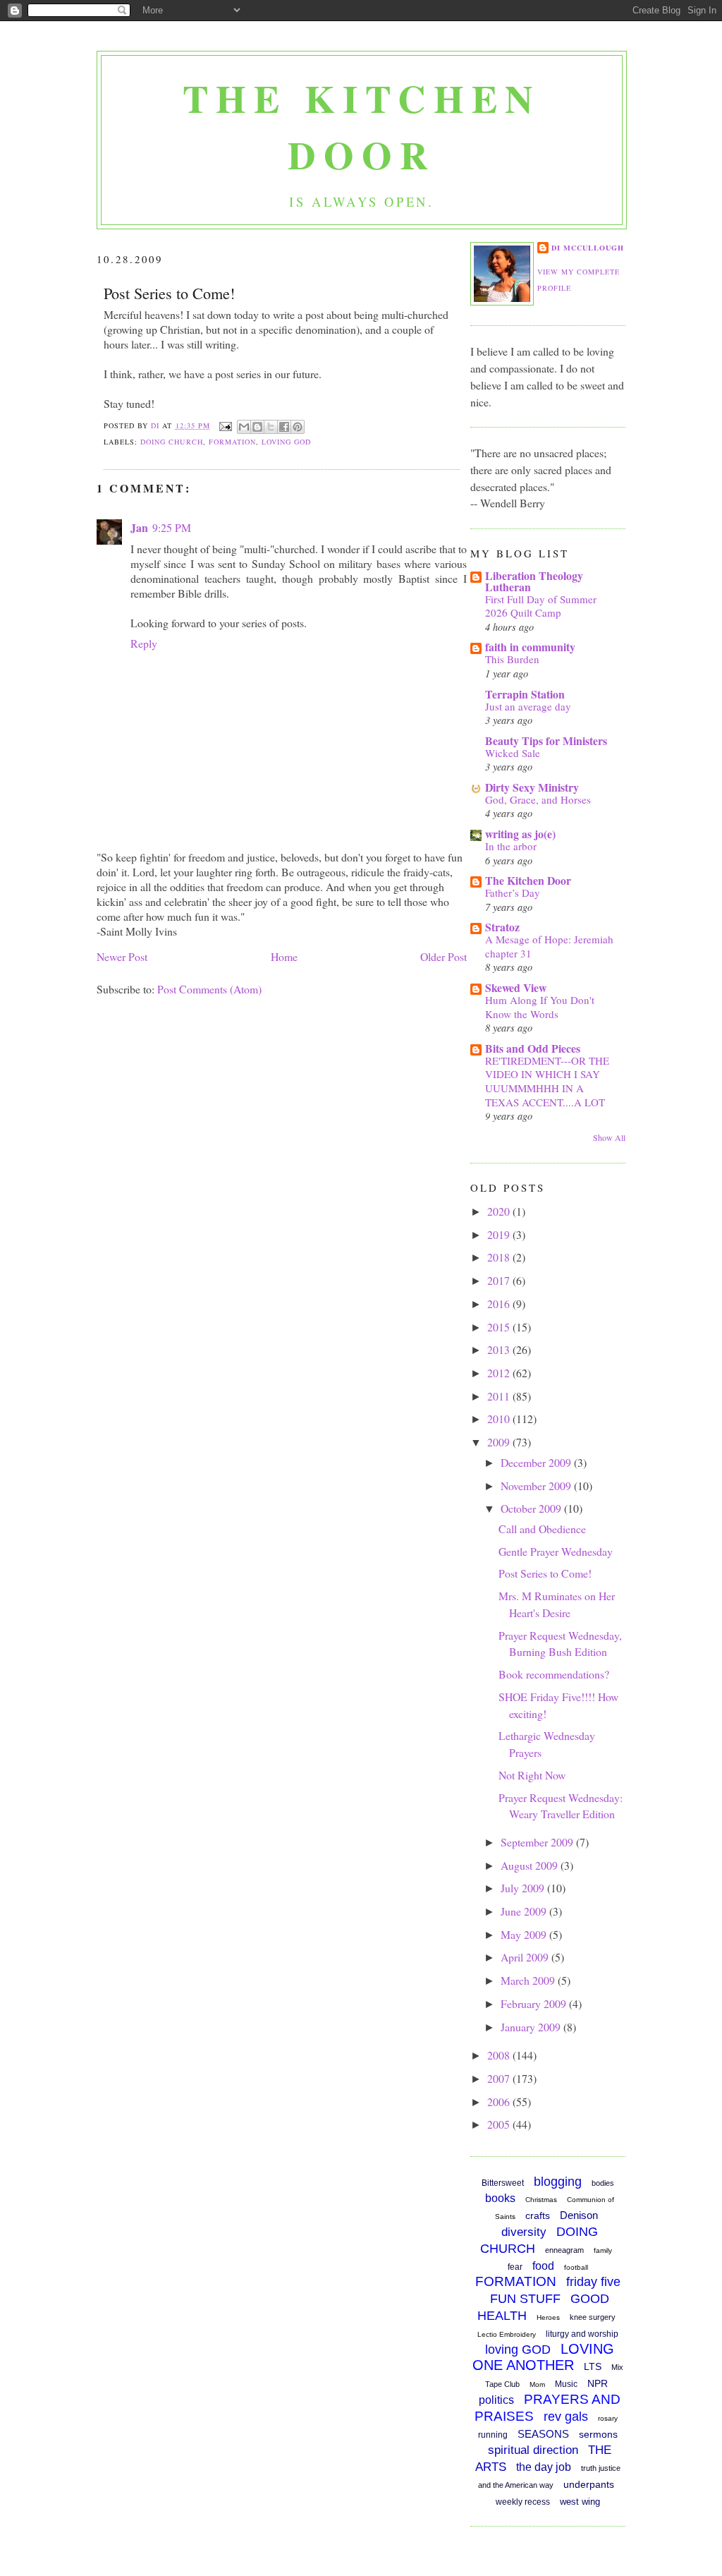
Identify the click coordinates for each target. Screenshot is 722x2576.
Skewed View (516, 987)
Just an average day (528, 706)
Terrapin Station (525, 694)
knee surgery (593, 2317)
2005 (500, 2124)
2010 (500, 1419)
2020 (500, 1211)
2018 (500, 1257)
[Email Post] (225, 425)
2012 (500, 1373)
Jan (139, 527)
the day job (544, 2467)
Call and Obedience (542, 1529)
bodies (603, 2183)
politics (496, 2400)
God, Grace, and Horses (538, 799)
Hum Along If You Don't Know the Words (540, 1007)
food (543, 2266)
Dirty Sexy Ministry (532, 787)
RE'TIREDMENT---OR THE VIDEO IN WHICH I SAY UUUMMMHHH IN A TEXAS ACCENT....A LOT (547, 1081)
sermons (598, 2434)
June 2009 (525, 1911)
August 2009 (531, 1865)
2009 (500, 1442)
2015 (500, 1327)
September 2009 (538, 1842)
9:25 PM (172, 527)
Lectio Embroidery (507, 2334)
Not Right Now (532, 1775)
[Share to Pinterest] (298, 427)
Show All (609, 1137)
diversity (524, 2232)
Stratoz (502, 927)
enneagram (564, 2250)
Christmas (541, 2200)
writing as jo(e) (520, 834)
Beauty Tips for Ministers (546, 740)
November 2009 (537, 1486)
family (603, 2250)
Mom (537, 2384)
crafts (538, 2215)
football (576, 2267)
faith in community (530, 647)
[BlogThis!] (257, 427)
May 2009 (525, 1934)
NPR (598, 2383)
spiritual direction (533, 2450)
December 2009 (537, 1462)
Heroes (548, 2317)
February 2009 (535, 2003)
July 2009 (524, 1888)
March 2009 (529, 1980)
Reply (144, 643)
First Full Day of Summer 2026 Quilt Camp (541, 606)
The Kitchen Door (361, 126)
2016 (500, 1304)
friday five (593, 2282)
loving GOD (286, 442)
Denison (579, 2215)
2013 (500, 1349)
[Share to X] (271, 427)
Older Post (443, 956)
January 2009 (532, 2027)
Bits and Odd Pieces (533, 1048)
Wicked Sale (513, 753)
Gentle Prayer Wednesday (556, 1551)
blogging (558, 2182)
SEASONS (543, 2434)
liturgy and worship (582, 2334)
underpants (589, 2484)
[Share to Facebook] (284, 427)
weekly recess (523, 2502)
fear (515, 2267)
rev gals (566, 2417)
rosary (608, 2418)
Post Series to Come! (545, 1573)
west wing (580, 2502)
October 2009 (532, 1508)
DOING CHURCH (171, 442)
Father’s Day (513, 893)
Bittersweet (503, 2183)
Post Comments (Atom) (209, 989)
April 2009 (526, 1957)
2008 (500, 2055)
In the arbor (511, 846)
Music (566, 2384)
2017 (500, 1280)
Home (284, 956)
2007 (500, 2078)
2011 (500, 1396)
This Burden (512, 659)
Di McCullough (588, 248)
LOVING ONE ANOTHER (543, 2357)
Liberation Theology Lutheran (534, 581)
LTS (593, 2366)
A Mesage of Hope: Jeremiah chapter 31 (549, 946)
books (500, 2198)
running (493, 2435)
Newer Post (122, 956)
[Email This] (244, 427)
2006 (500, 2102)
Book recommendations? (554, 1674)
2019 (500, 1234)
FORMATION (232, 442)
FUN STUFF (525, 2299)
